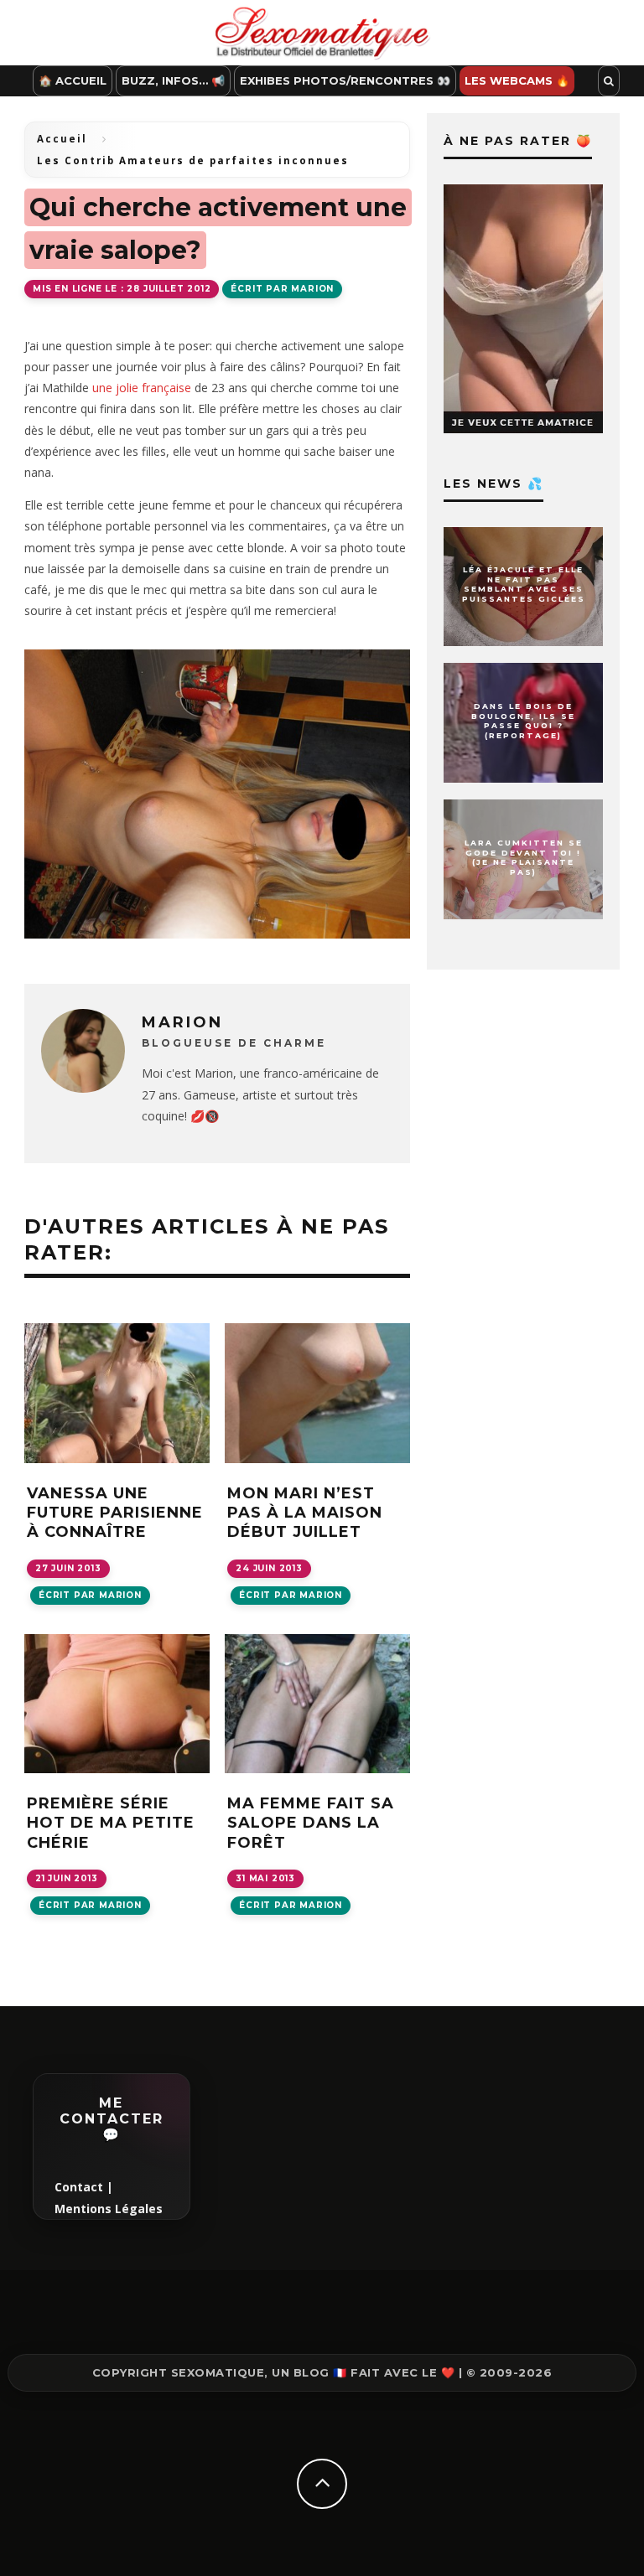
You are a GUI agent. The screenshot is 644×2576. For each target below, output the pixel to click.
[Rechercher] (609, 81)
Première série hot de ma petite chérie (111, 1823)
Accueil (62, 139)
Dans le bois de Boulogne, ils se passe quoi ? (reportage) (523, 721)
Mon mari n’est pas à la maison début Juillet (305, 1513)
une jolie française (142, 388)
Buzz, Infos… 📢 (173, 80)
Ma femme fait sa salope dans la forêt (311, 1823)
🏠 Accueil (73, 80)
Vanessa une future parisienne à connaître (115, 1513)
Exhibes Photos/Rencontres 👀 (345, 80)
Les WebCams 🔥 (517, 80)
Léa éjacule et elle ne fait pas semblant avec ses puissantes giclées (524, 584)
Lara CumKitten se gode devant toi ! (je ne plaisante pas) (524, 857)
